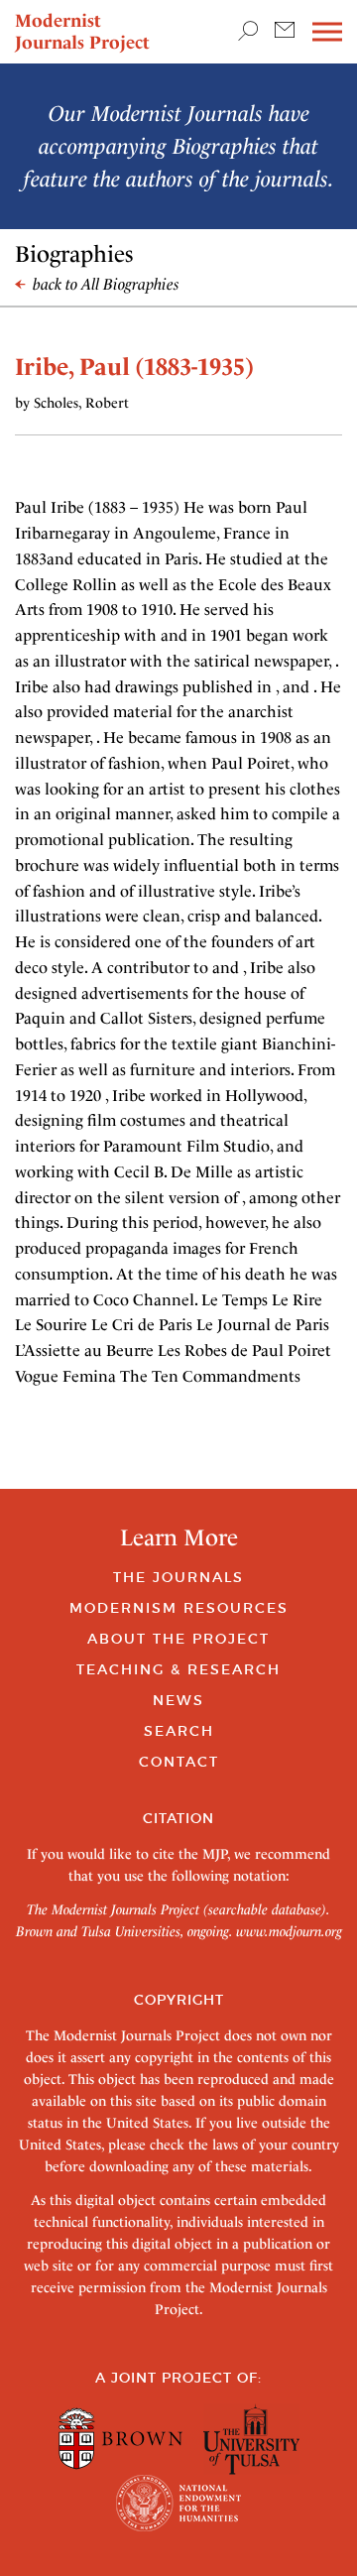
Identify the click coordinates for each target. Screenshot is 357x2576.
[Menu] (327, 32)
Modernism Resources (179, 1608)
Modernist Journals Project (82, 31)
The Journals (178, 1577)
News (178, 1700)
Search (179, 1731)
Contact (179, 1762)
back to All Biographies (104, 284)
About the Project (178, 1639)
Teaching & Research (178, 1669)
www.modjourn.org (289, 1931)
